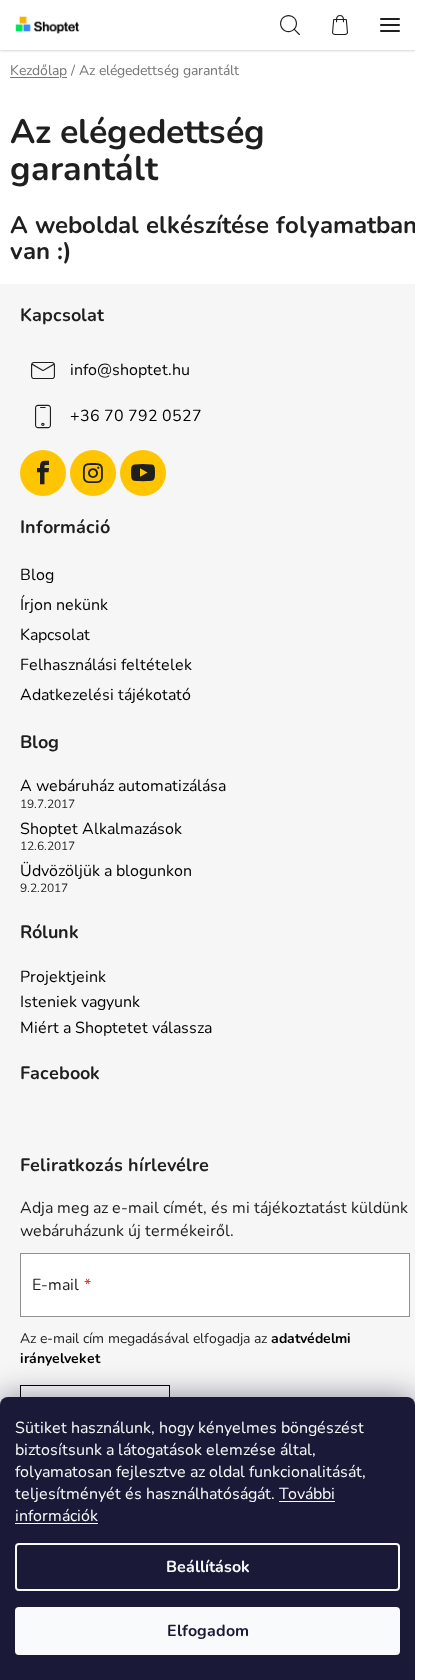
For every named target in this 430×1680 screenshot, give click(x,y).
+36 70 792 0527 (136, 416)
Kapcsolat (55, 635)
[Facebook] (43, 473)
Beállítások (208, 1567)
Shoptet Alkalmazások (101, 830)
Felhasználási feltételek (106, 665)
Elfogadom (208, 1631)
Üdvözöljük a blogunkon (106, 872)
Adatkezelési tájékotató (105, 695)
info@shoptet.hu (130, 370)
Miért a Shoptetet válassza (116, 1029)
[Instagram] (93, 473)
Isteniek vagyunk (80, 1003)
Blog (37, 575)
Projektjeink (63, 978)
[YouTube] (143, 473)
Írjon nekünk (64, 605)
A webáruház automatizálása (123, 787)
